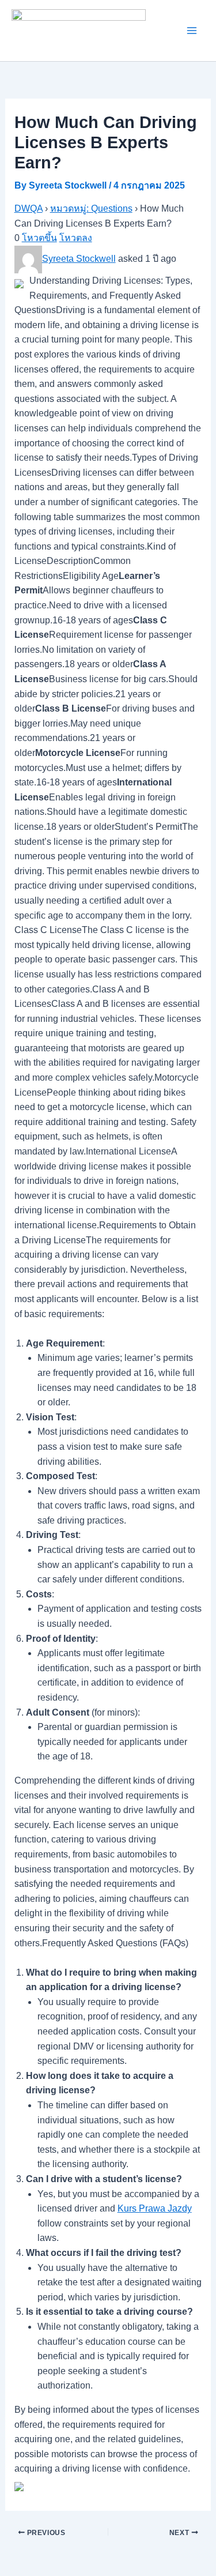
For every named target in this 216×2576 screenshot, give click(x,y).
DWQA (29, 208)
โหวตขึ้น (39, 238)
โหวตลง (76, 238)
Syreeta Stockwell (79, 259)
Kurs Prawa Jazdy (155, 2208)
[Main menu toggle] (192, 31)
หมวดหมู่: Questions (91, 208)
